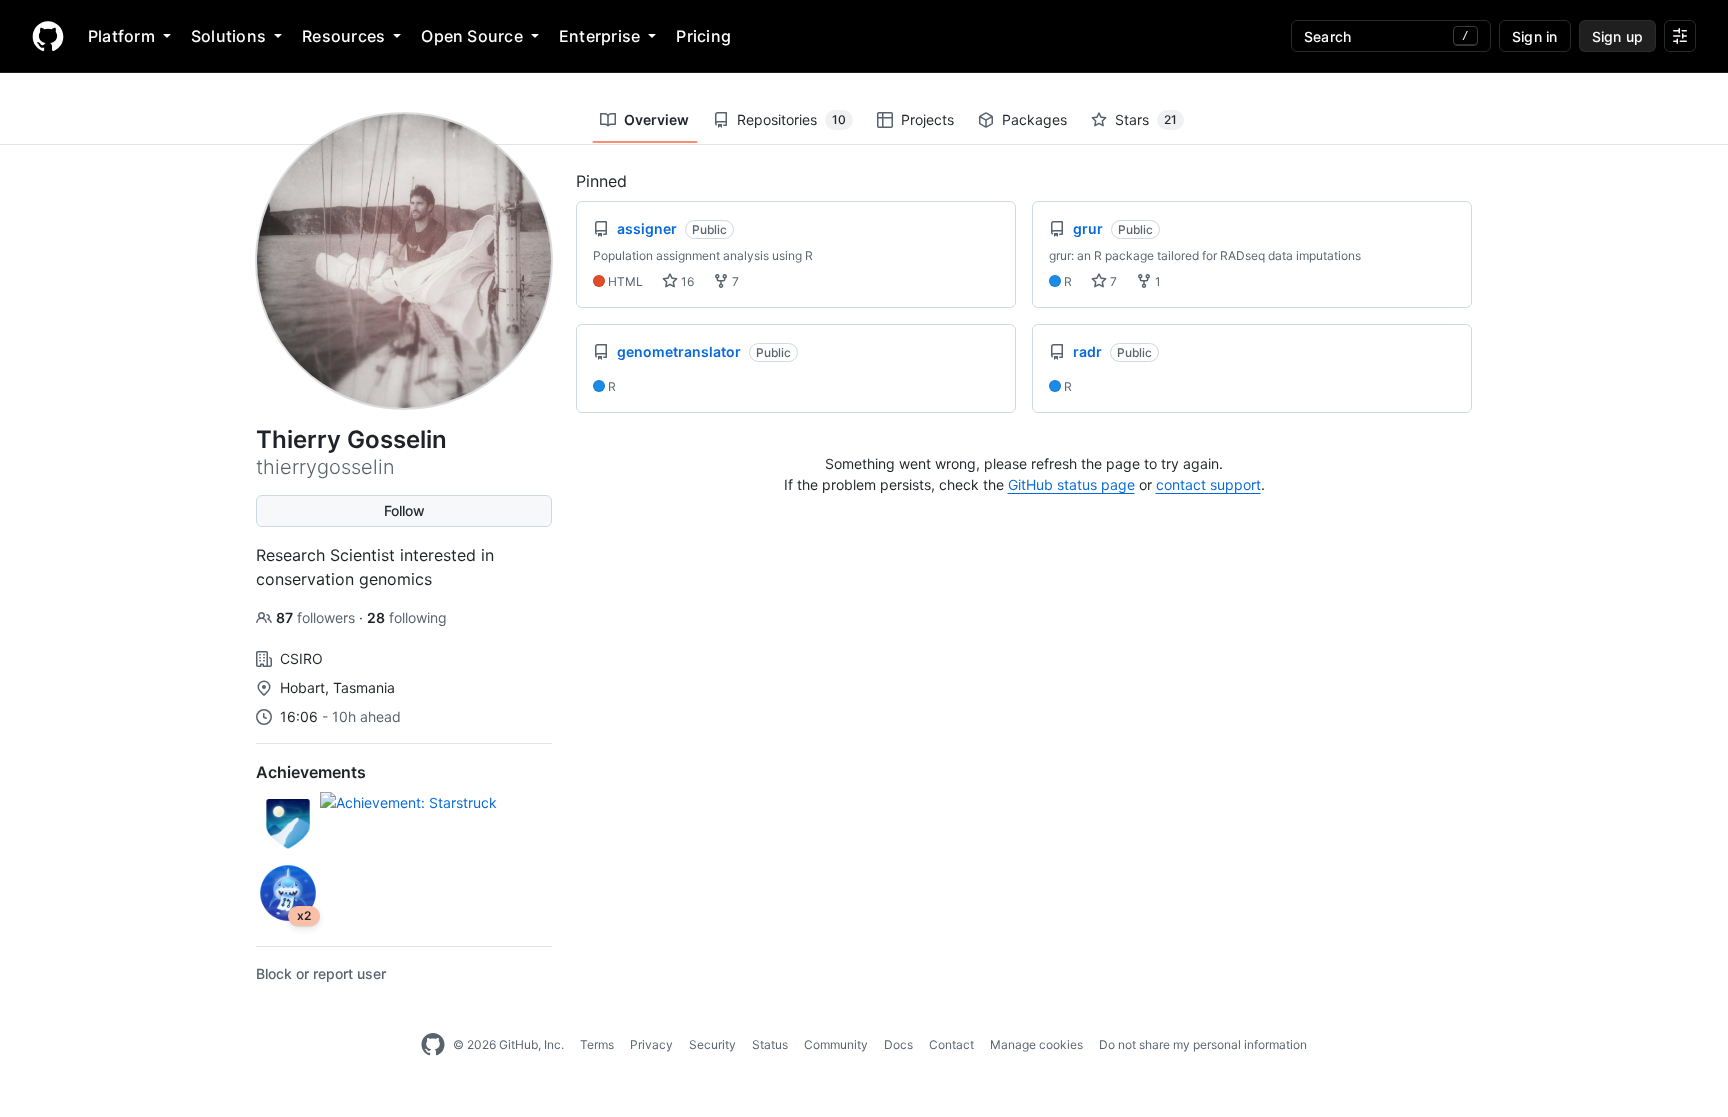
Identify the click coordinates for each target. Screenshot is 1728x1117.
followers (317, 617)
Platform (121, 36)
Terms (597, 1044)
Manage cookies (1036, 1044)
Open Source (472, 36)
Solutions (228, 36)
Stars (1146, 119)
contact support (1208, 484)
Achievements (311, 772)
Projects (927, 119)
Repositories (791, 119)
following (407, 617)
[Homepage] (48, 36)
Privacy (651, 1044)
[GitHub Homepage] (433, 1045)
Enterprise (599, 36)
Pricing (703, 36)
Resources (343, 36)
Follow (404, 510)
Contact (951, 1044)
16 (686, 281)
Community (836, 1044)
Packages (1034, 119)
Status (770, 1044)
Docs (898, 1044)
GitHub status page (1071, 484)
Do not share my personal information (1203, 1044)
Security (712, 1044)
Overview (656, 119)
